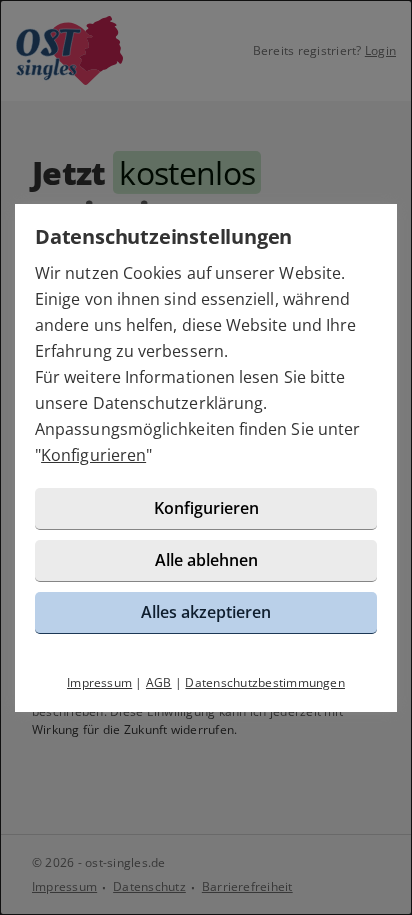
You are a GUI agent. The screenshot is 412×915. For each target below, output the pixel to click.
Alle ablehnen (206, 560)
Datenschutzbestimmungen (265, 682)
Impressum (99, 682)
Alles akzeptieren (206, 612)
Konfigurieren (93, 455)
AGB (159, 682)
